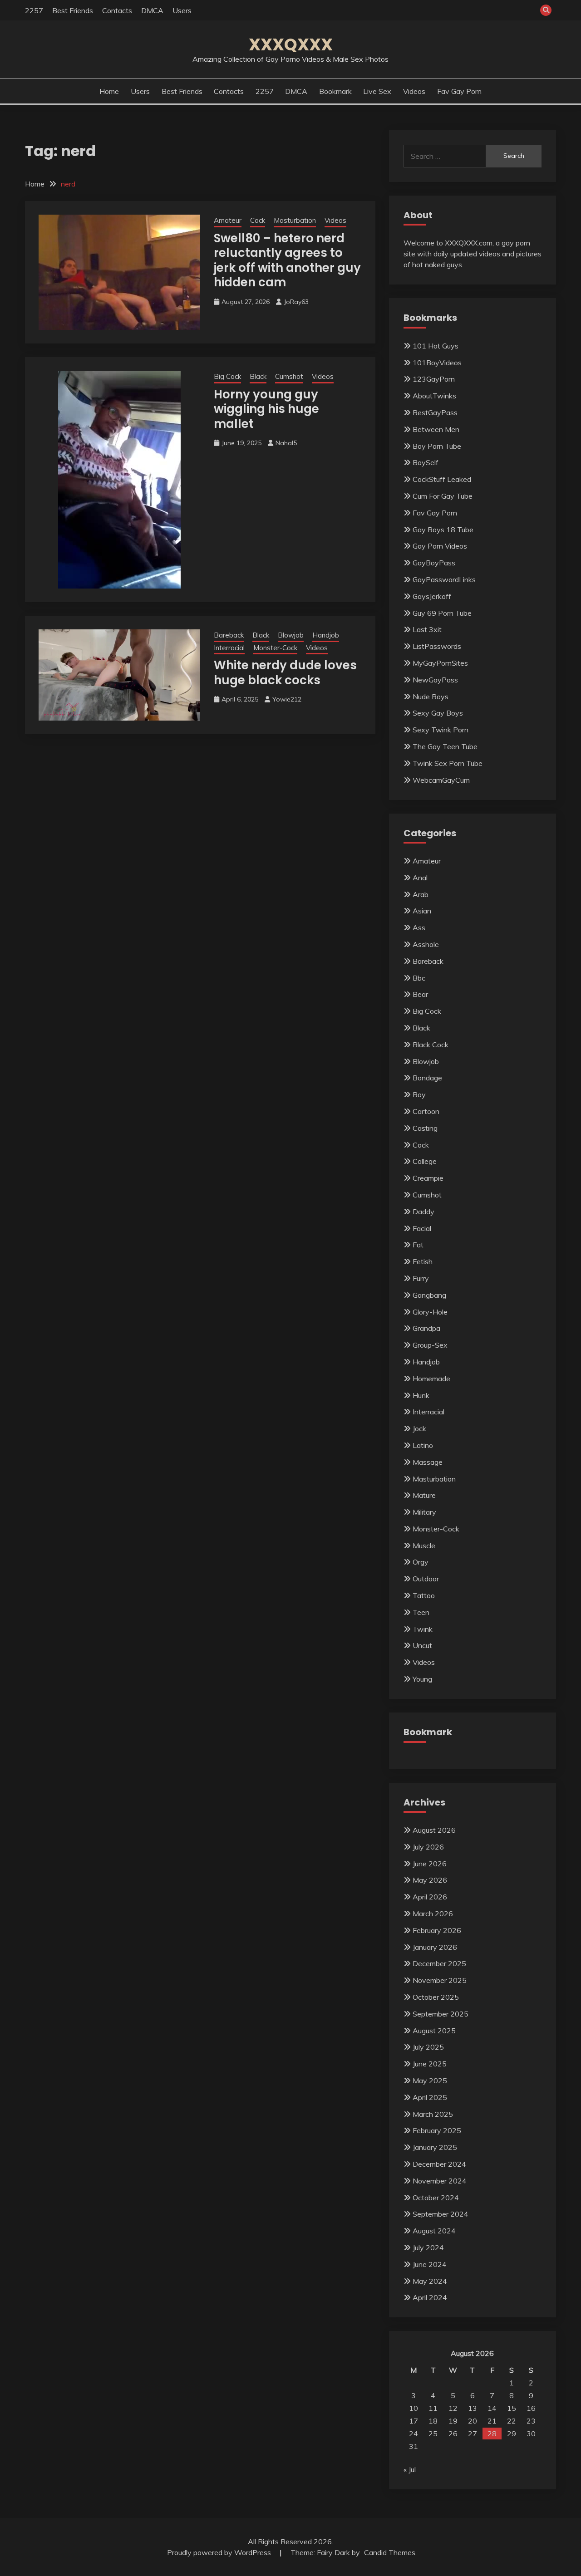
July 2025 (428, 2047)
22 (512, 2421)
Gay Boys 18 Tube (443, 530)
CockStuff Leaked (442, 479)
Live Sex (377, 91)
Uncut (422, 1645)
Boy (419, 1094)
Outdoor (426, 1579)
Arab (421, 894)
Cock (258, 220)
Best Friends (73, 10)
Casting (425, 1128)
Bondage (427, 1078)
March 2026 (433, 1914)
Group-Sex (430, 1345)
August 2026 (434, 1830)
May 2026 (430, 1880)
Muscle (424, 1546)
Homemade (431, 1379)
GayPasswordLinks (444, 579)
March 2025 (433, 2114)
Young (422, 1679)
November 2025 (440, 1980)
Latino (423, 1445)
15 (512, 2408)
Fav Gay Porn (459, 91)
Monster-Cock (275, 648)
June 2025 (430, 2064)
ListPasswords (437, 646)
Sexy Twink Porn (441, 730)
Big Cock (227, 376)
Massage (428, 1462)
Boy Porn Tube (437, 446)
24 (414, 2434)
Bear (420, 994)
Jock (419, 1428)
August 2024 (434, 2231)
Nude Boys (431, 697)
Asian (422, 911)
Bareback (229, 635)
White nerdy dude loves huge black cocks (285, 673)
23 (531, 2421)
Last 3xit (427, 629)
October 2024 (436, 2198)
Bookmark (335, 91)
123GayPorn (434, 379)
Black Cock (431, 1045)
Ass (419, 927)
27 (473, 2434)
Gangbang (429, 1295)
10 (414, 2408)
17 (414, 2421)
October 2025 (436, 1997)
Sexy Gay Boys (438, 713)
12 (453, 2408)
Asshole (426, 944)
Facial (422, 1228)
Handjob (326, 635)
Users (182, 10)
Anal (420, 878)
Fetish (423, 1261)
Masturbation (295, 220)
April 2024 (430, 2297)
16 (531, 2408)
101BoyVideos (437, 363)
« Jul (410, 2469)
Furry (421, 1278)
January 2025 (435, 2147)
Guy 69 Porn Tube (442, 613)
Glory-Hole (430, 1312)
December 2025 (439, 1963)
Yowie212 (287, 699)
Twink (423, 1629)
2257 (34, 10)
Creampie (428, 1178)
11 (433, 2408)
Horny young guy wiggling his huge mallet (266, 409)
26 (453, 2434)
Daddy (423, 1212)
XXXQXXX (291, 44)
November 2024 (440, 2181)
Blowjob (291, 635)
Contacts (117, 10)
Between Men (436, 429)
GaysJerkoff (432, 596)
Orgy (421, 1562)
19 (453, 2421)
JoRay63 (296, 302)
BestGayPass (435, 412)
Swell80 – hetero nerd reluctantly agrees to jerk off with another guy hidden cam (287, 260)
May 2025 (430, 2080)
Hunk (421, 1395)
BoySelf (426, 462)
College (425, 1161)
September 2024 (441, 2214)
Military (424, 1512)
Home (109, 91)
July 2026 (428, 1847)
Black (258, 376)
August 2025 (434, 2031)
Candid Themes (390, 2552)
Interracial (229, 648)
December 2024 (439, 2164)
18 (433, 2421)
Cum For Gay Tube (443, 496)
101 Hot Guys (436, 346)
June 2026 (430, 1864)
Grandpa (426, 1328)
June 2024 (430, 2264)
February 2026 (437, 1930)
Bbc (419, 978)
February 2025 (437, 2130)
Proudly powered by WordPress (220, 2552)
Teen (421, 1612)
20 (473, 2421)
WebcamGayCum (441, 780)
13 (473, 2408)
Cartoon (426, 1111)
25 (433, 2434)
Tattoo (424, 1595)
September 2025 (441, 2014)
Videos (414, 91)
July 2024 (428, 2247)
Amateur (228, 220)
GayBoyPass (434, 563)
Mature (424, 1495)
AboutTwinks (434, 396)
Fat (418, 1245)
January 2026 (435, 1947)
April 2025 (430, 2097)
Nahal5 (286, 443)
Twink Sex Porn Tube (448, 763)
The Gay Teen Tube (445, 746)
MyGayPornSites (440, 663)
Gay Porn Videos (440, 546)
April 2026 (430, 1897)
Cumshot (289, 376)
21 (492, 2421)
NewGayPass (435, 680)
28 (492, 2434)
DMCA (152, 10)
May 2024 (430, 2281)
